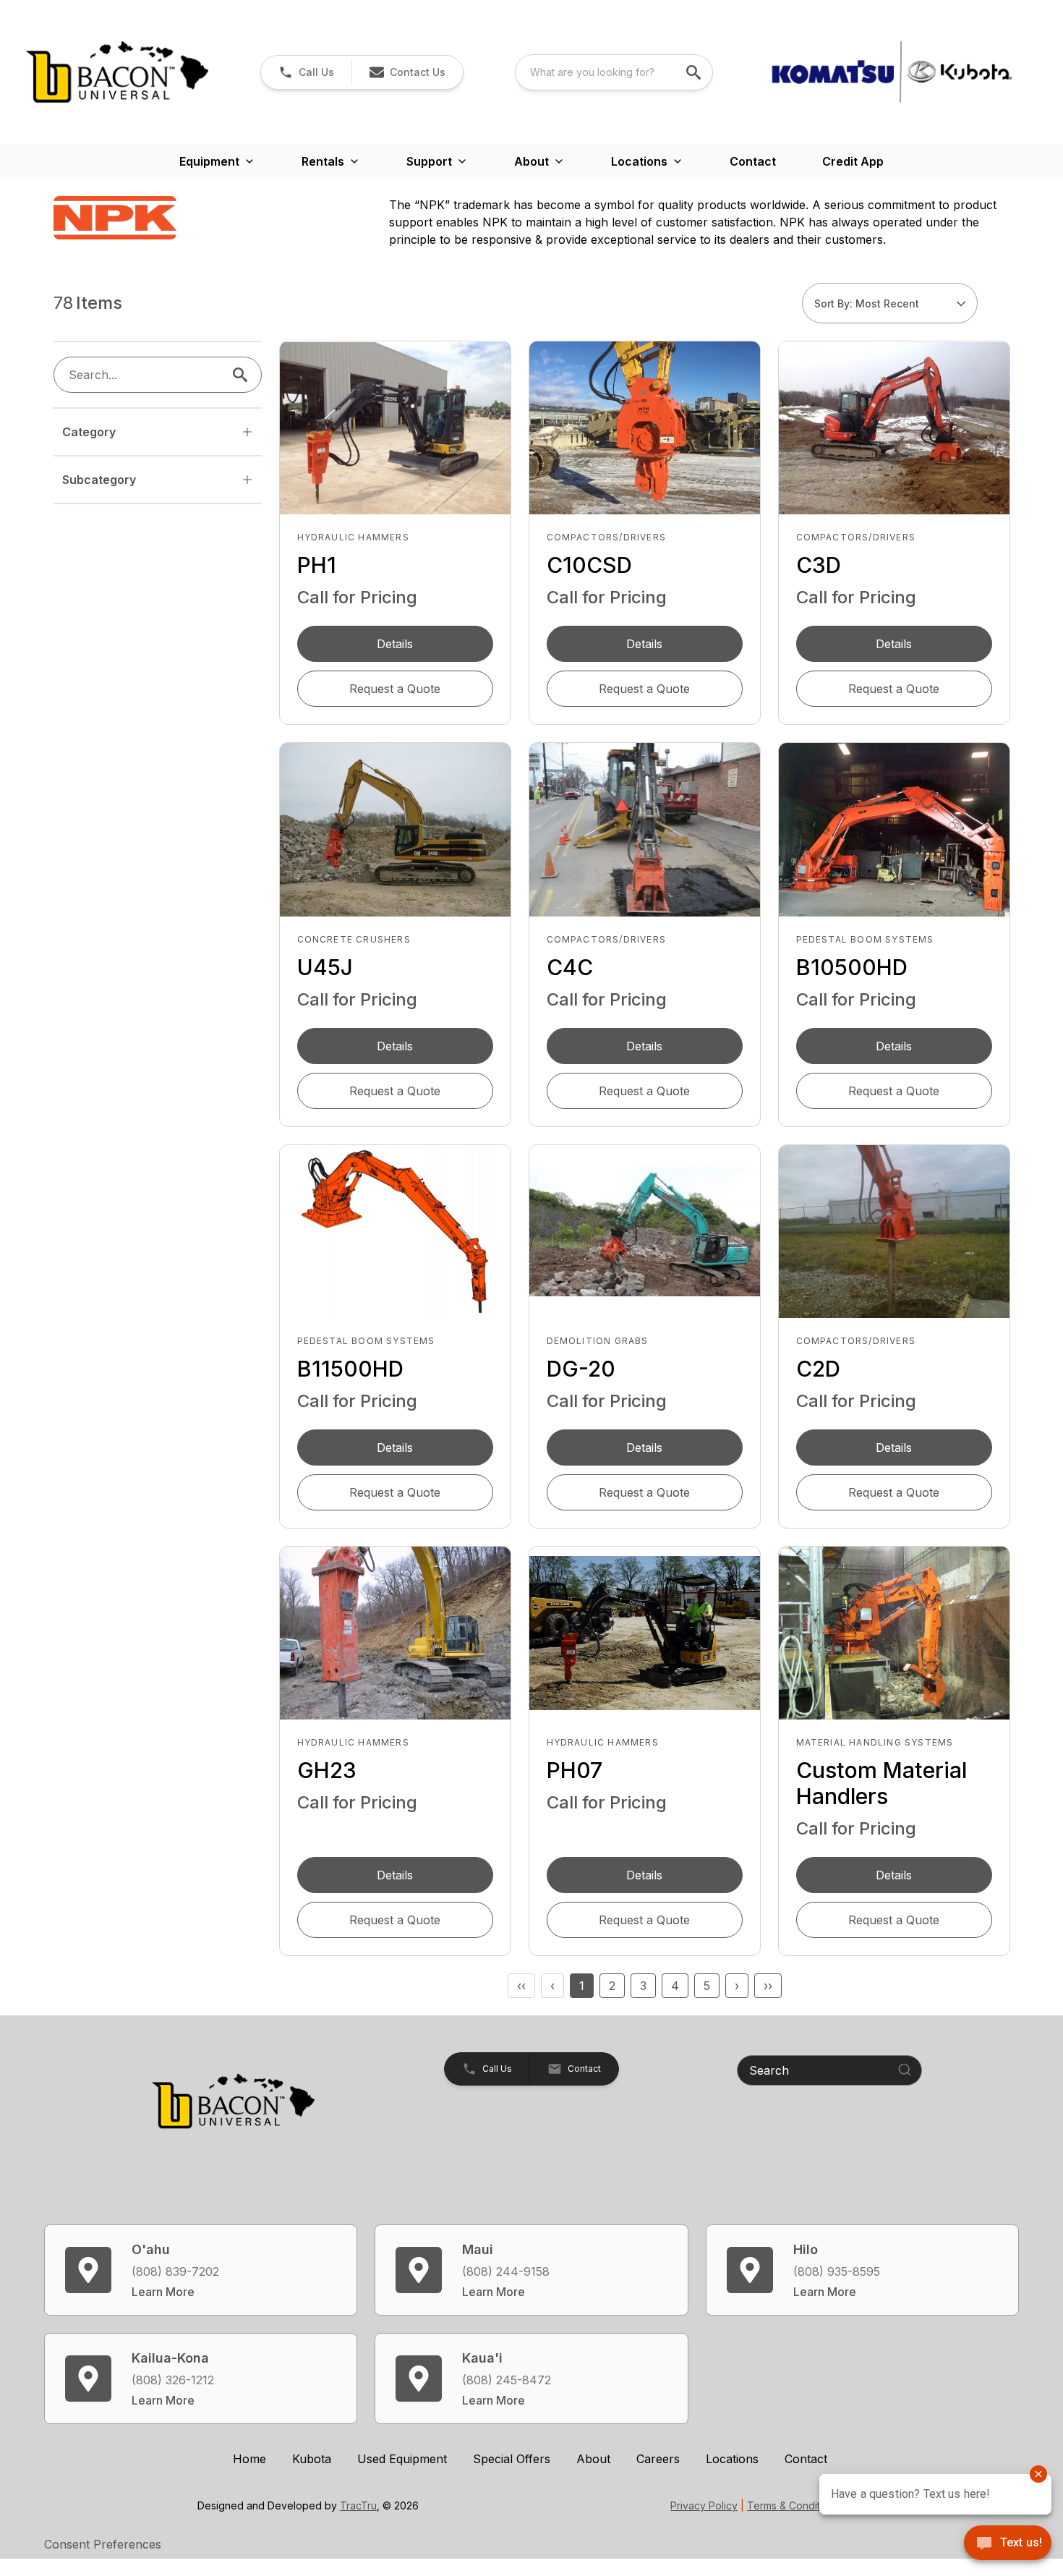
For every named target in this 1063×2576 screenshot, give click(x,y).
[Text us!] (1008, 2544)
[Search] (905, 2070)
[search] (695, 72)
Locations (732, 2459)
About (593, 2459)
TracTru (358, 2505)
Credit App (853, 161)
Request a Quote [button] (395, 689)
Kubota (312, 2459)
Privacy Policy (704, 2505)
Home (249, 2459)
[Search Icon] (243, 375)
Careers (658, 2459)
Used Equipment (402, 2459)
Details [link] (395, 644)
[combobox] (614, 72)
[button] (306, 72)
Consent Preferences (103, 2544)
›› (768, 1986)
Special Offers (512, 2459)
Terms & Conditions (793, 2505)
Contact (753, 161)
